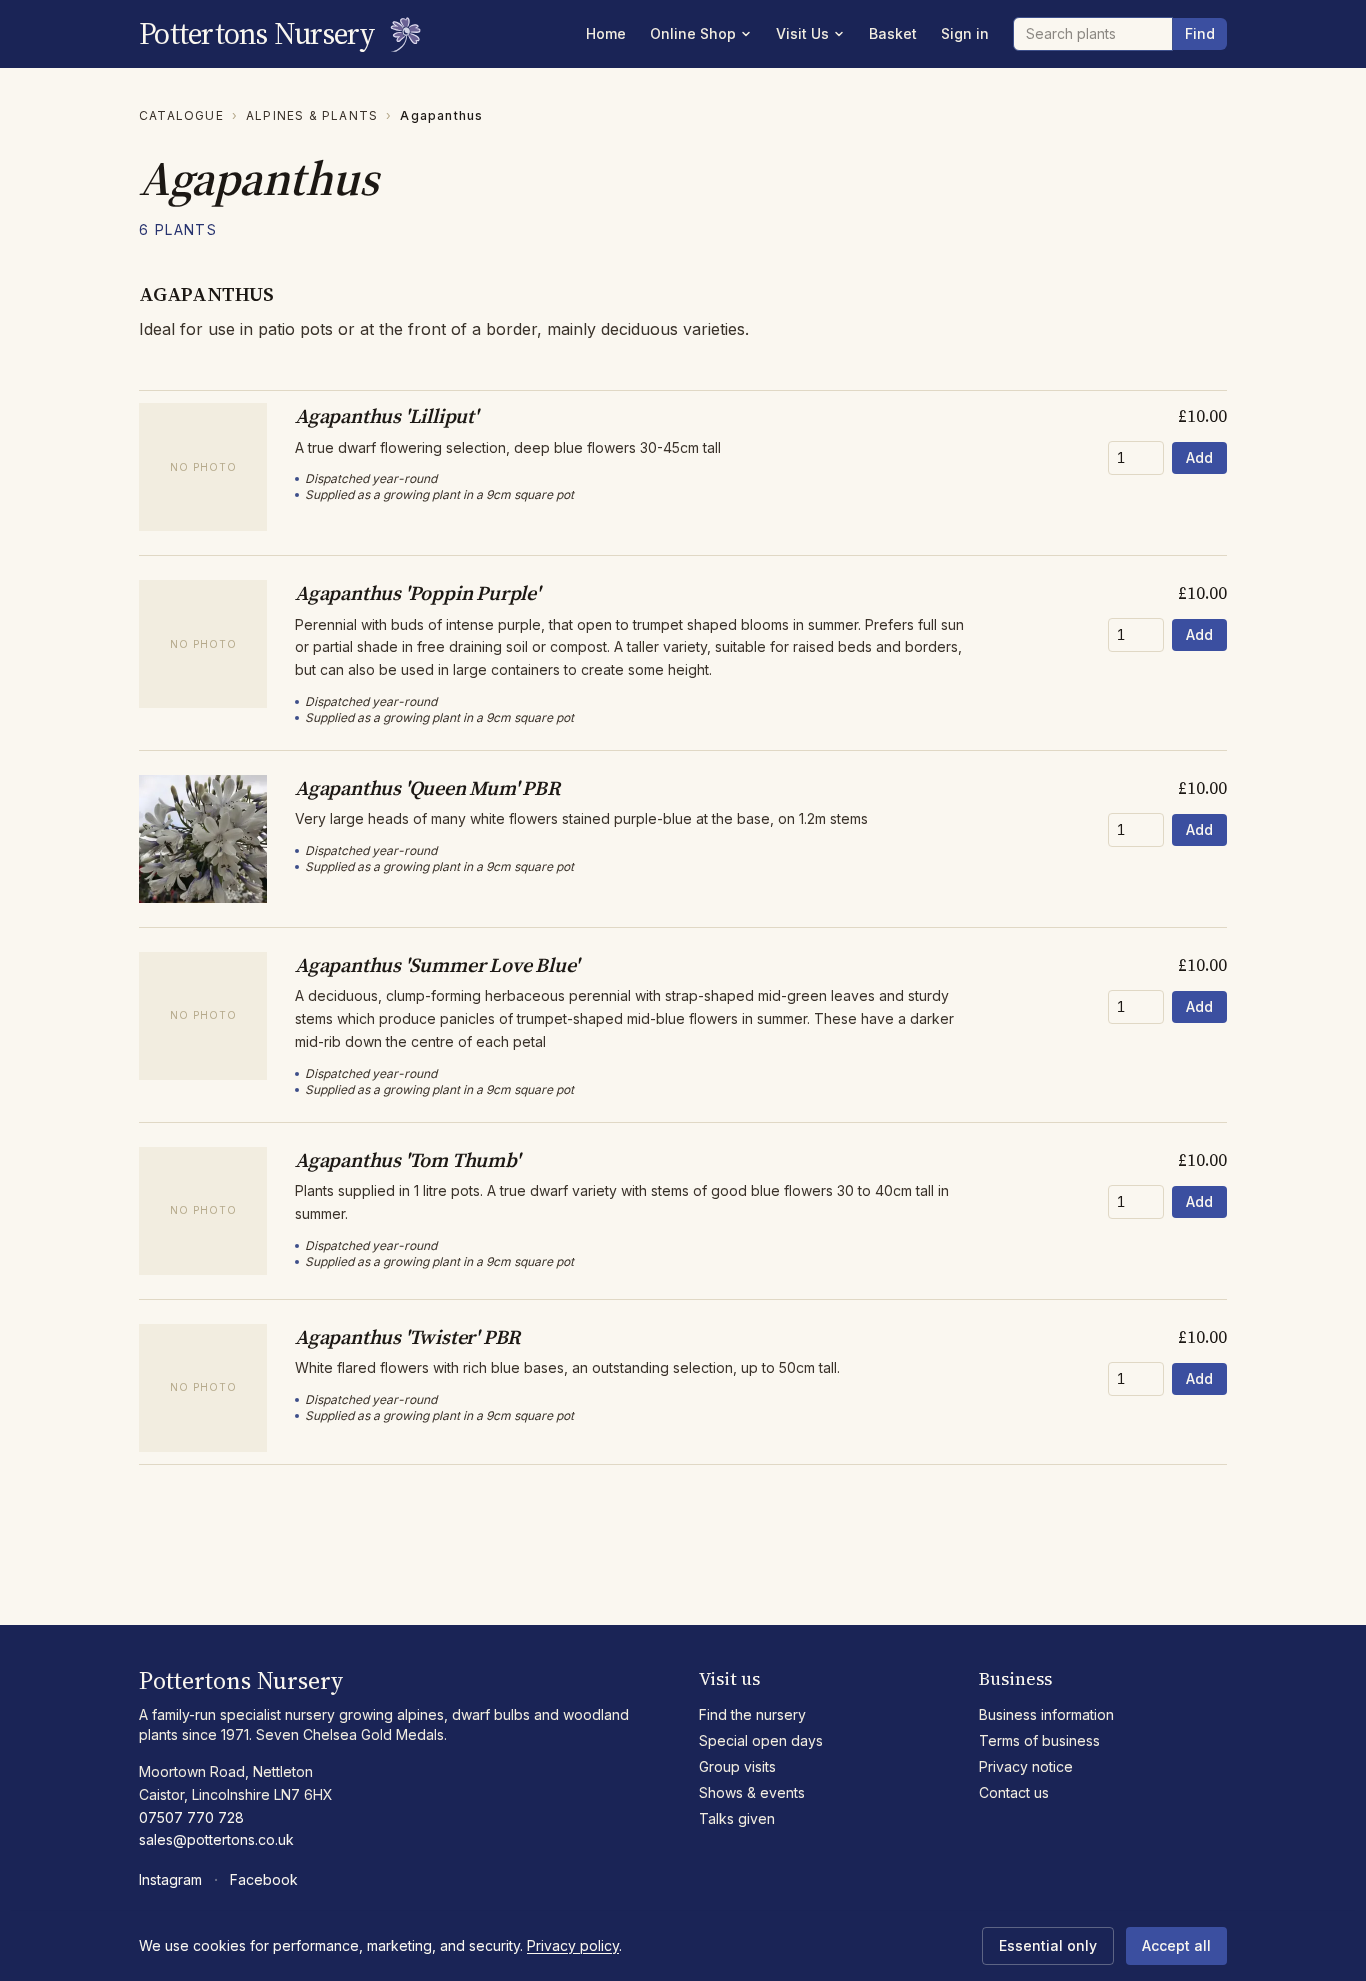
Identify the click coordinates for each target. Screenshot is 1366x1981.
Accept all (1176, 1945)
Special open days (761, 1740)
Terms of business (1039, 1740)
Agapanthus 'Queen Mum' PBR (427, 788)
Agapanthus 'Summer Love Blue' (437, 965)
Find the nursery (752, 1714)
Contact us (1014, 1792)
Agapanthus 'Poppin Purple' (417, 593)
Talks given (737, 1818)
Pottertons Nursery (257, 34)
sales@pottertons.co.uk (216, 1839)
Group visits (737, 1766)
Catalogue (181, 115)
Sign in (965, 33)
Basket (893, 33)
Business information (1046, 1714)
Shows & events (752, 1792)
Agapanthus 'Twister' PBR (407, 1337)
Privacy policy (573, 1945)
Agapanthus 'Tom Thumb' (407, 1160)
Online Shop (693, 33)
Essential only (1048, 1945)
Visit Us (802, 33)
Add (1199, 457)
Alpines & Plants (312, 115)
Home (606, 33)
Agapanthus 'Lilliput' (386, 416)
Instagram (170, 1879)
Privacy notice (1026, 1766)
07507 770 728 (191, 1817)
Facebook (264, 1879)
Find (1200, 33)
